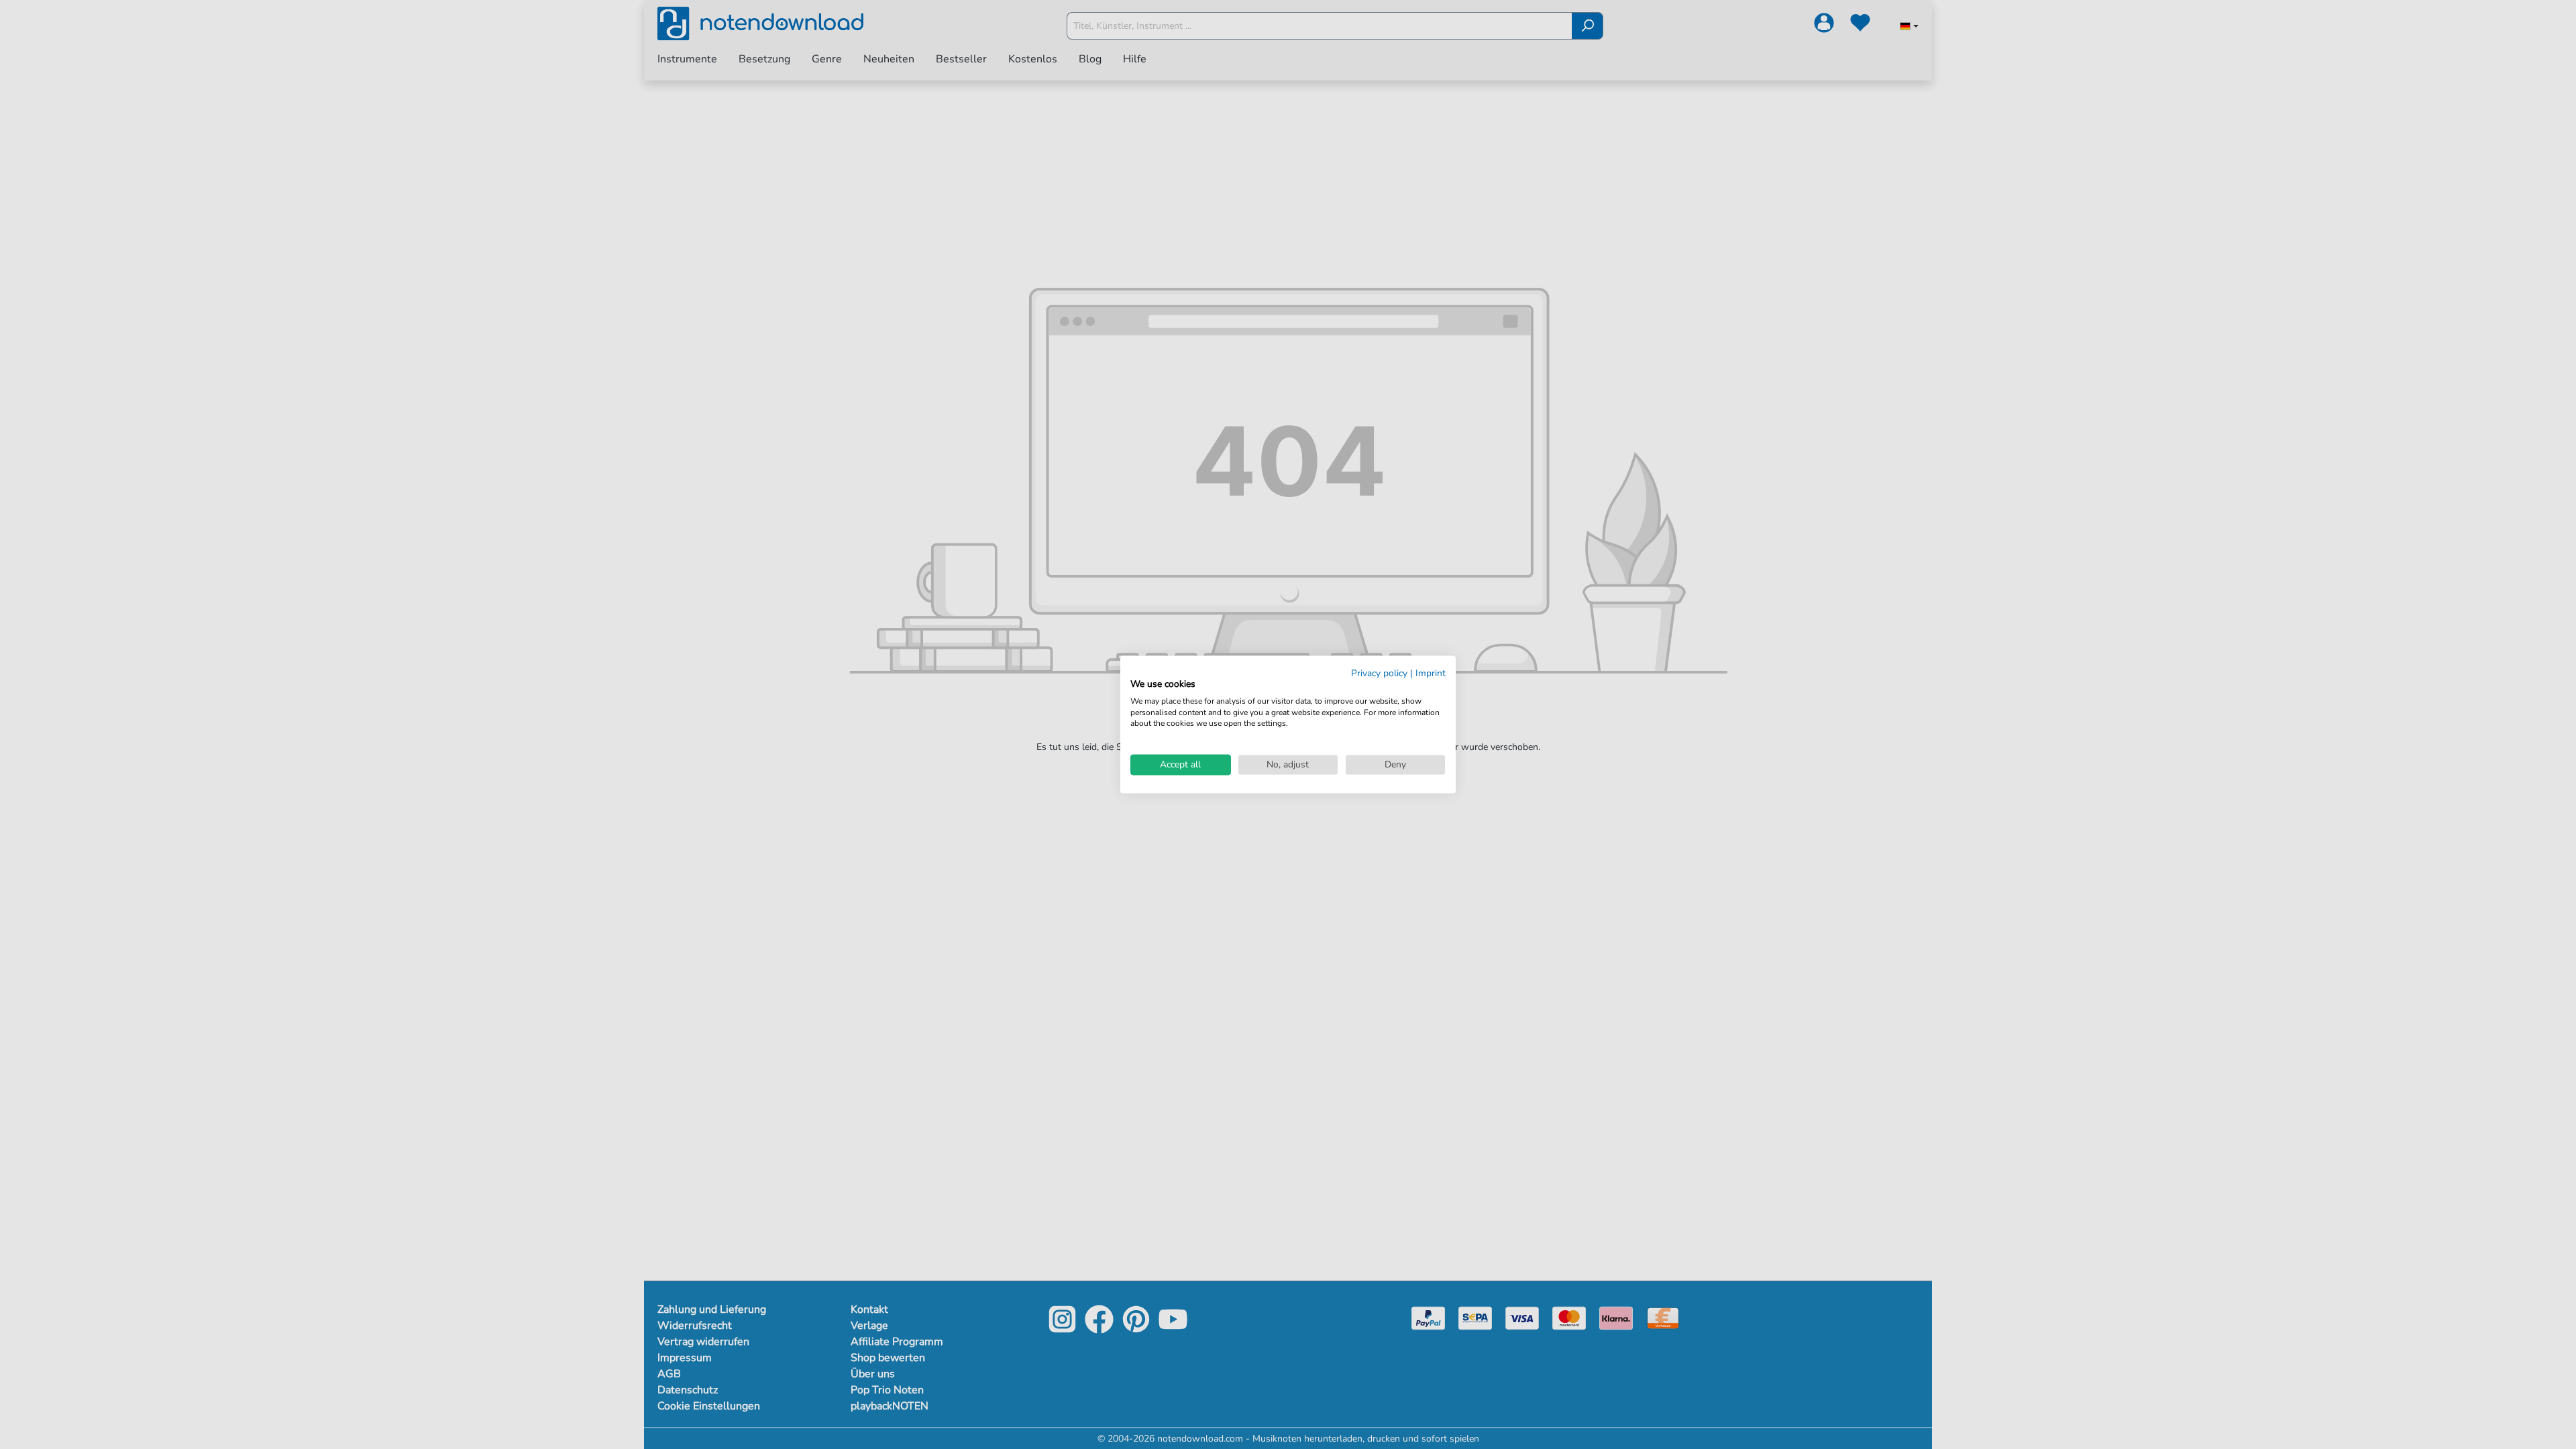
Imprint (1431, 673)
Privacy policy (1379, 673)
